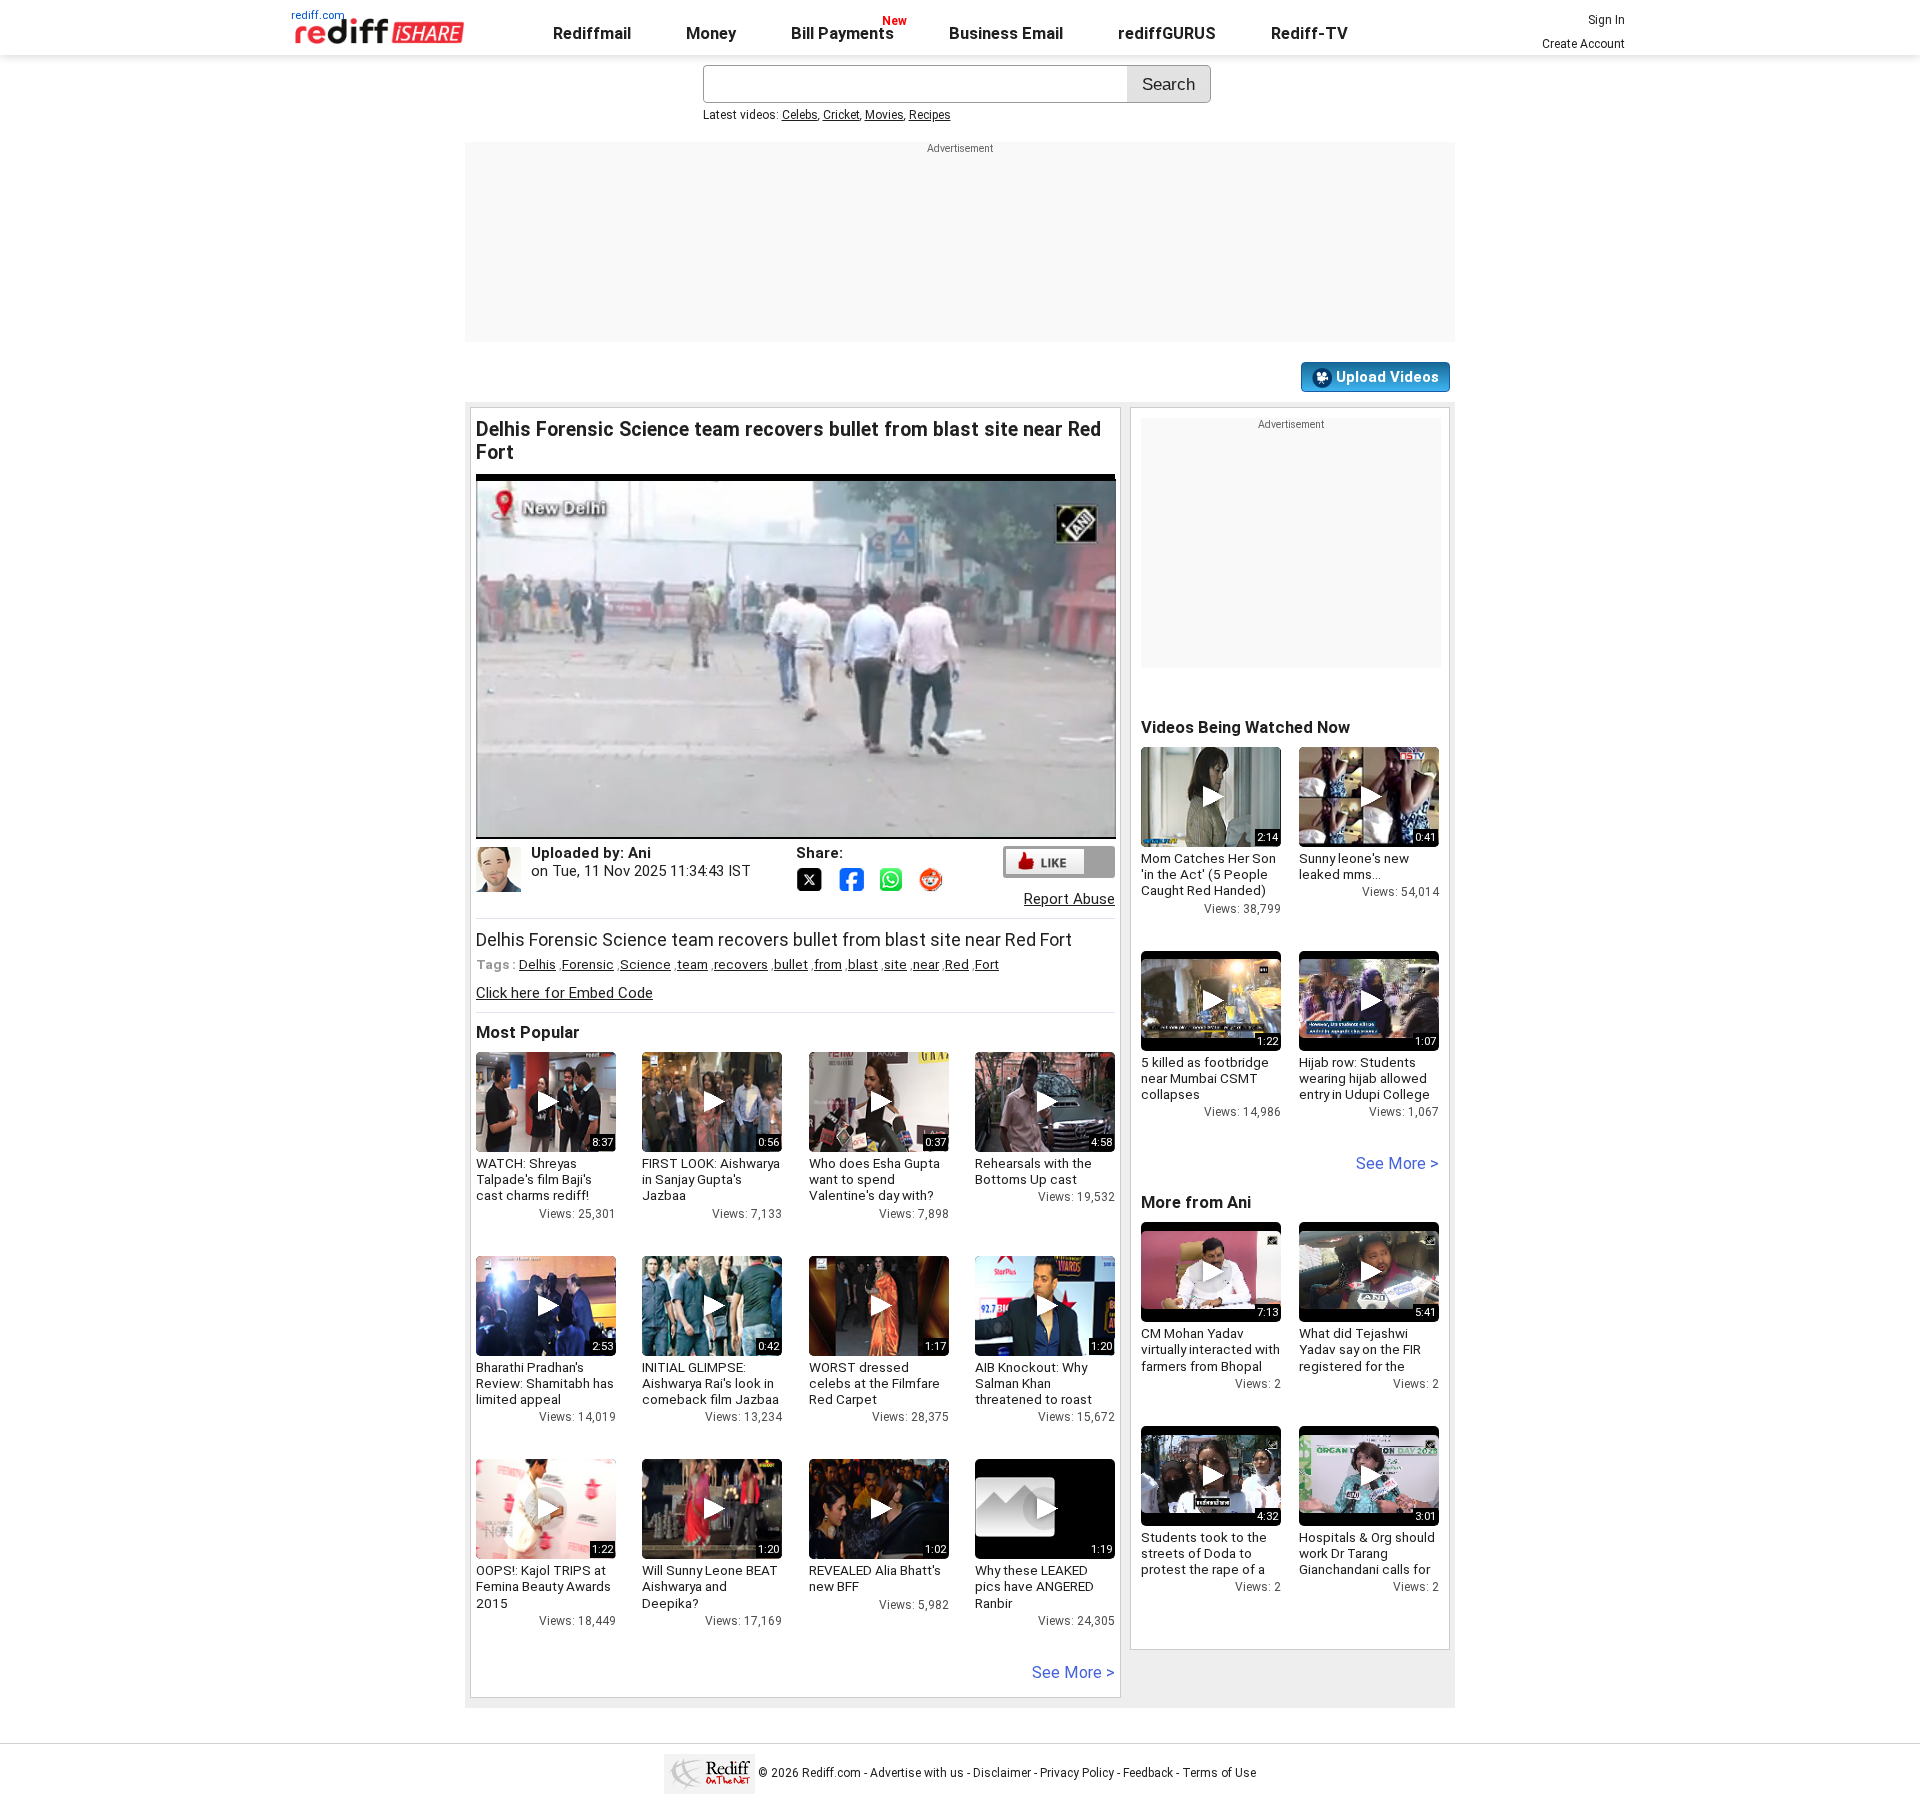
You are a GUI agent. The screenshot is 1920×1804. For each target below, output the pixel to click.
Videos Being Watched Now (1245, 727)
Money (711, 33)
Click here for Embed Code (564, 993)
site (895, 964)
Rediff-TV (1309, 33)
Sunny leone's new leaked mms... (1354, 866)
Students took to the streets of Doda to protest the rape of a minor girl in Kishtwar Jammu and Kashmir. (1204, 1569)
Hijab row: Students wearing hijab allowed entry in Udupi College (1364, 1078)
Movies (884, 115)
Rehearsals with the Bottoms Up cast (1033, 1171)
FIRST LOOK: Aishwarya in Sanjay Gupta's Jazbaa (711, 1179)
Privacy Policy (1077, 1773)
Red (957, 964)
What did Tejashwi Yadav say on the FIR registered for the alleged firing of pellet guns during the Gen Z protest (1365, 1373)
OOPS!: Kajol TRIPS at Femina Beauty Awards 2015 (543, 1586)
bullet (791, 964)
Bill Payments (842, 33)
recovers (741, 964)
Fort (987, 964)
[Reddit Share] (933, 878)
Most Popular (528, 1032)
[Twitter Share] (811, 878)
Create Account (1583, 44)
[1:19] (1015, 1509)
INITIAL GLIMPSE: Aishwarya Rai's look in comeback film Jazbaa (710, 1383)
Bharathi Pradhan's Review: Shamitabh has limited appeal (545, 1383)
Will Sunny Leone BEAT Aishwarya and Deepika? (710, 1586)
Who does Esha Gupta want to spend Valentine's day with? (874, 1179)
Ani (639, 853)
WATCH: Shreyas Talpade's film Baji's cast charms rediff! (534, 1179)
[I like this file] (1045, 861)
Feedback (1148, 1773)
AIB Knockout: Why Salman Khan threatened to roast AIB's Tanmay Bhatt (1033, 1391)
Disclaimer (1002, 1773)
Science (645, 964)
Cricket (841, 115)
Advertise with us (917, 1773)
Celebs (800, 115)
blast (863, 964)
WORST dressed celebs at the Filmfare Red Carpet (874, 1383)
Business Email (1006, 33)
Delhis (537, 964)
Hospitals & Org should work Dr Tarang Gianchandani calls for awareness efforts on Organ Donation (1367, 1569)
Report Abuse (1069, 899)
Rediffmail (592, 33)
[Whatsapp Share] (895, 878)
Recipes (930, 115)
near (926, 964)
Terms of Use (1219, 1773)
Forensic (588, 964)
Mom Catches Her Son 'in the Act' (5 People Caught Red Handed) (1208, 874)
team (692, 964)
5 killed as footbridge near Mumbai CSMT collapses (1205, 1078)
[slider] (774, 824)
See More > (1073, 1672)
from (828, 964)
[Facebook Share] (853, 878)
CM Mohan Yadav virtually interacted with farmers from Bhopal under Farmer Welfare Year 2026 (1210, 1365)
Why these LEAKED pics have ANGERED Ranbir (1034, 1586)
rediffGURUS (1167, 33)
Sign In (1606, 20)
